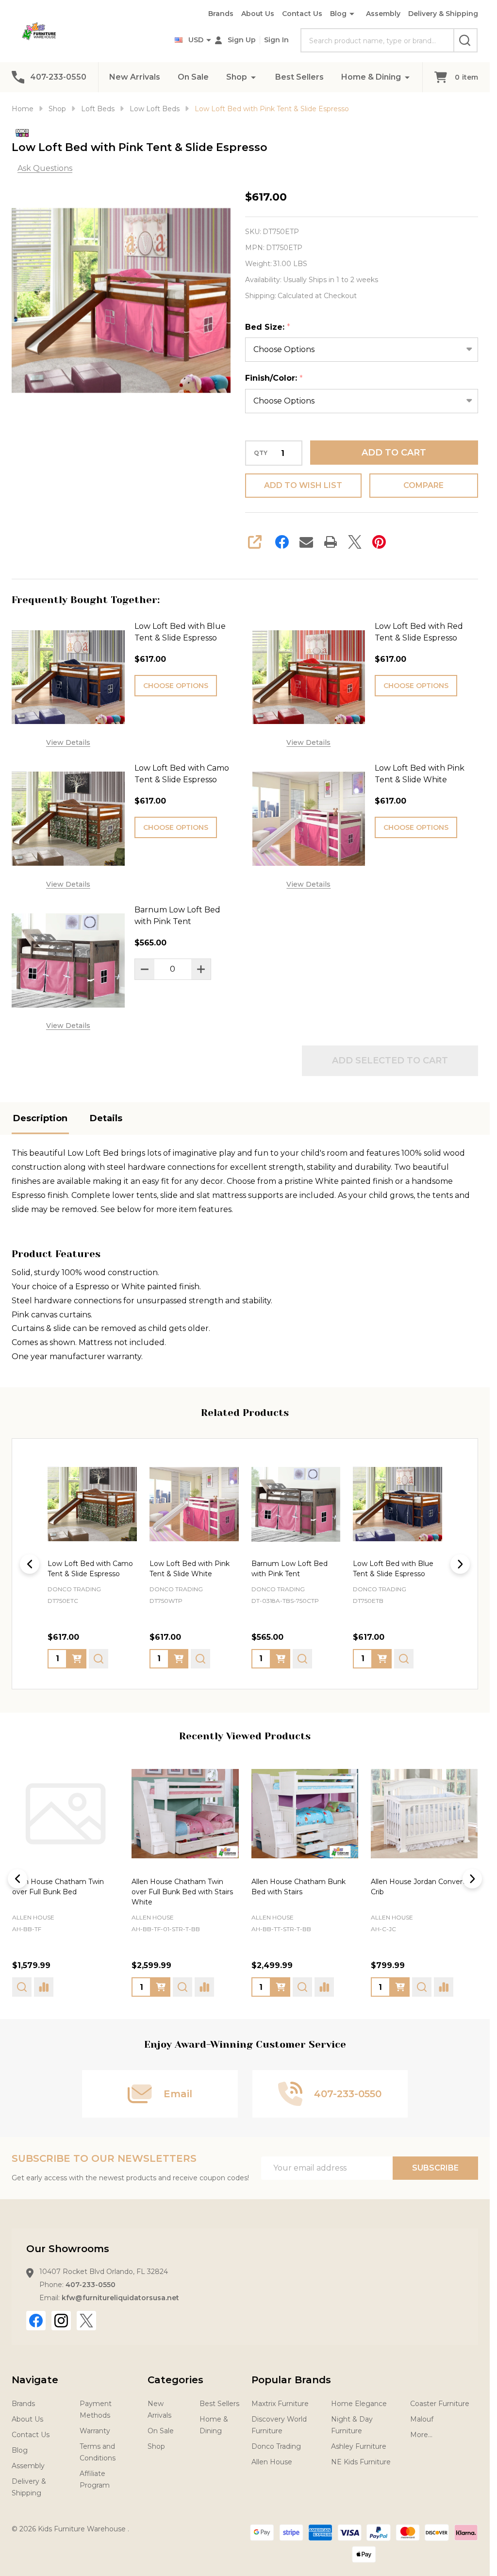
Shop (237, 77)
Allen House (33, 1918)
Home (23, 109)
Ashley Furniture (359, 2446)
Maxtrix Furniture (280, 2404)
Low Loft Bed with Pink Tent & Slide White (420, 774)
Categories (175, 2380)
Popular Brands (291, 2380)
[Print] (331, 542)
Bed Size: (268, 327)
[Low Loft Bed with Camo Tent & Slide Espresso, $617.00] (92, 1504)
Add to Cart (394, 453)
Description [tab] (40, 1118)
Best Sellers (299, 77)
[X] (355, 542)
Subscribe (435, 2168)
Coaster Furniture (440, 2404)
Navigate (35, 2380)
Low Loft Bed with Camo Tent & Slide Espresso (182, 774)
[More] (253, 77)
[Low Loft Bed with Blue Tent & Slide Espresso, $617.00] (398, 1504)
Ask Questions (45, 168)
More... (421, 2435)
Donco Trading (276, 2446)
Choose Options (176, 686)
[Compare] (85, 1987)
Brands (221, 14)
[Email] (306, 542)
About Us (258, 14)
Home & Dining (371, 77)
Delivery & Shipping (443, 14)
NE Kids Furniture (361, 2462)
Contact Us (302, 14)
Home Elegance (359, 2404)
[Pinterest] (379, 542)
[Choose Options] (77, 1658)
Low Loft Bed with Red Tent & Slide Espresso (419, 632)
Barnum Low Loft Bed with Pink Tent (177, 916)
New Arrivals (135, 77)
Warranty (95, 2431)
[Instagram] (61, 2321)
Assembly (383, 14)
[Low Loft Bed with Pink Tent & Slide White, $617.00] (194, 1504)
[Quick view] (99, 1658)
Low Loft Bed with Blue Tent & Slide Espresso (180, 632)
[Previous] (30, 1564)
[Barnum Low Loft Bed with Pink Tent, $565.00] (296, 1504)
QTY (261, 453)
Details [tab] (106, 1118)
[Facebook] (282, 542)
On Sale (193, 77)
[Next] (460, 1564)
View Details (68, 742)
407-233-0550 (91, 2285)
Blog (338, 14)
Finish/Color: (274, 378)
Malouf (422, 2419)
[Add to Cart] (281, 1658)
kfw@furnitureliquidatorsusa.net (120, 2298)
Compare (423, 485)
